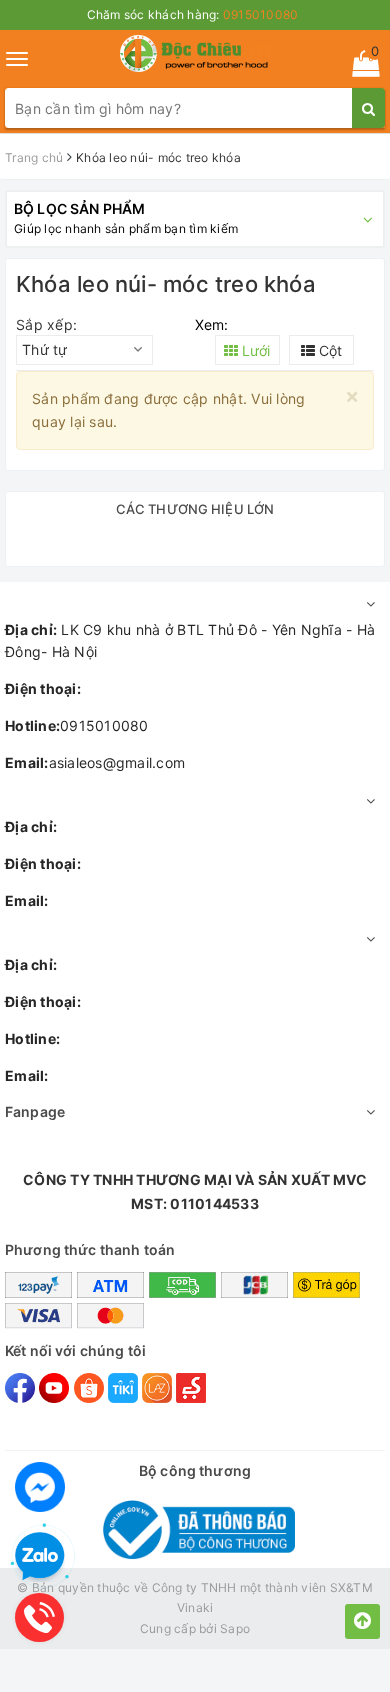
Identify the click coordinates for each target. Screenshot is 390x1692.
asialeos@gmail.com (95, 762)
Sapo (235, 1628)
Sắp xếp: (46, 324)
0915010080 (77, 725)
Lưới (254, 350)
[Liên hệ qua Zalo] (40, 1557)
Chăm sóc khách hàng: (193, 14)
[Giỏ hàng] (359, 67)
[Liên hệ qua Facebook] (40, 1487)
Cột (328, 350)
